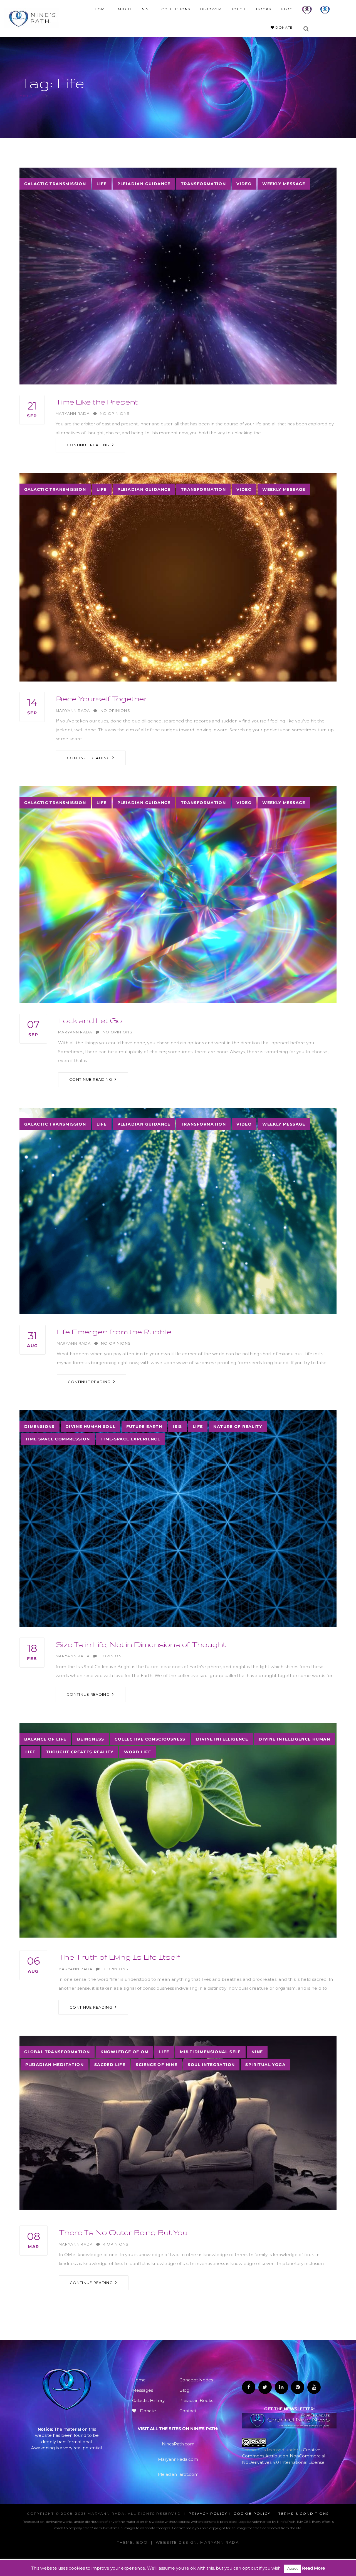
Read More (313, 2568)
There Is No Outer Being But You (123, 2232)
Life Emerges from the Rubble (114, 1331)
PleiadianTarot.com (178, 2474)
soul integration (211, 2065)
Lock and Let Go (90, 1020)
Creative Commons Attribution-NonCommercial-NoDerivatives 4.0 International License (284, 2456)
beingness (91, 1739)
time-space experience (130, 1439)
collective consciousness (150, 1739)
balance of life (45, 1739)
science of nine (156, 2065)
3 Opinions (116, 1969)
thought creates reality (80, 1752)
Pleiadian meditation (55, 2065)
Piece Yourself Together (102, 698)
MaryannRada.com (178, 2459)
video (244, 184)
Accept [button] (292, 2568)
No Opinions (115, 414)
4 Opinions (116, 2244)
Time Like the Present (97, 402)
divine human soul (91, 1427)
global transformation (57, 2052)
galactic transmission (55, 184)
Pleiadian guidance (144, 184)
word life (138, 1752)
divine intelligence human (294, 1739)
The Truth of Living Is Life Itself (119, 1957)
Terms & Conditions (304, 2514)
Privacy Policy (208, 2514)
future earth (144, 1427)
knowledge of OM (124, 2052)
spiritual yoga (265, 2065)
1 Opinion (111, 1656)
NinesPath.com (178, 2444)
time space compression (58, 1439)
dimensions (39, 1427)
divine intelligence (222, 1739)
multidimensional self (210, 2052)
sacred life (110, 2065)
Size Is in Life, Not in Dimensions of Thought (141, 1644)
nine (257, 2052)
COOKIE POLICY (252, 2514)
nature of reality (238, 1427)
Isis (177, 1427)
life (102, 184)
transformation (204, 184)
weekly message (284, 184)
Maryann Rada (73, 414)
